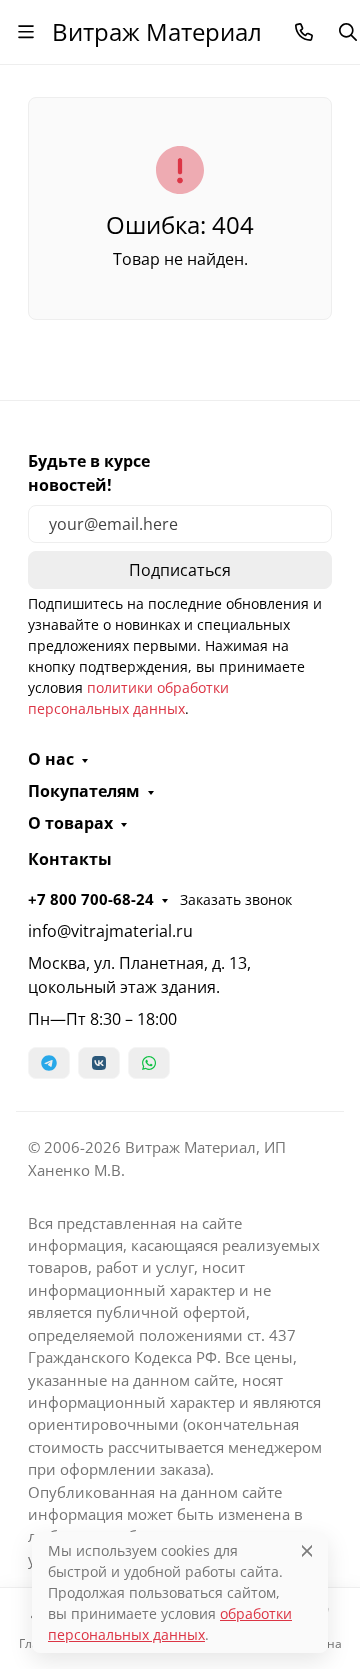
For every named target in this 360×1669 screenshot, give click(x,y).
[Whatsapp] (149, 1063)
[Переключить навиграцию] (26, 32)
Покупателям (84, 791)
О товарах (70, 823)
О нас (51, 759)
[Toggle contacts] (304, 32)
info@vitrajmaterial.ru (110, 931)
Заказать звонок (236, 899)
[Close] (307, 1550)
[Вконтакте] (99, 1063)
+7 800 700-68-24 (91, 899)
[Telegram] (49, 1063)
